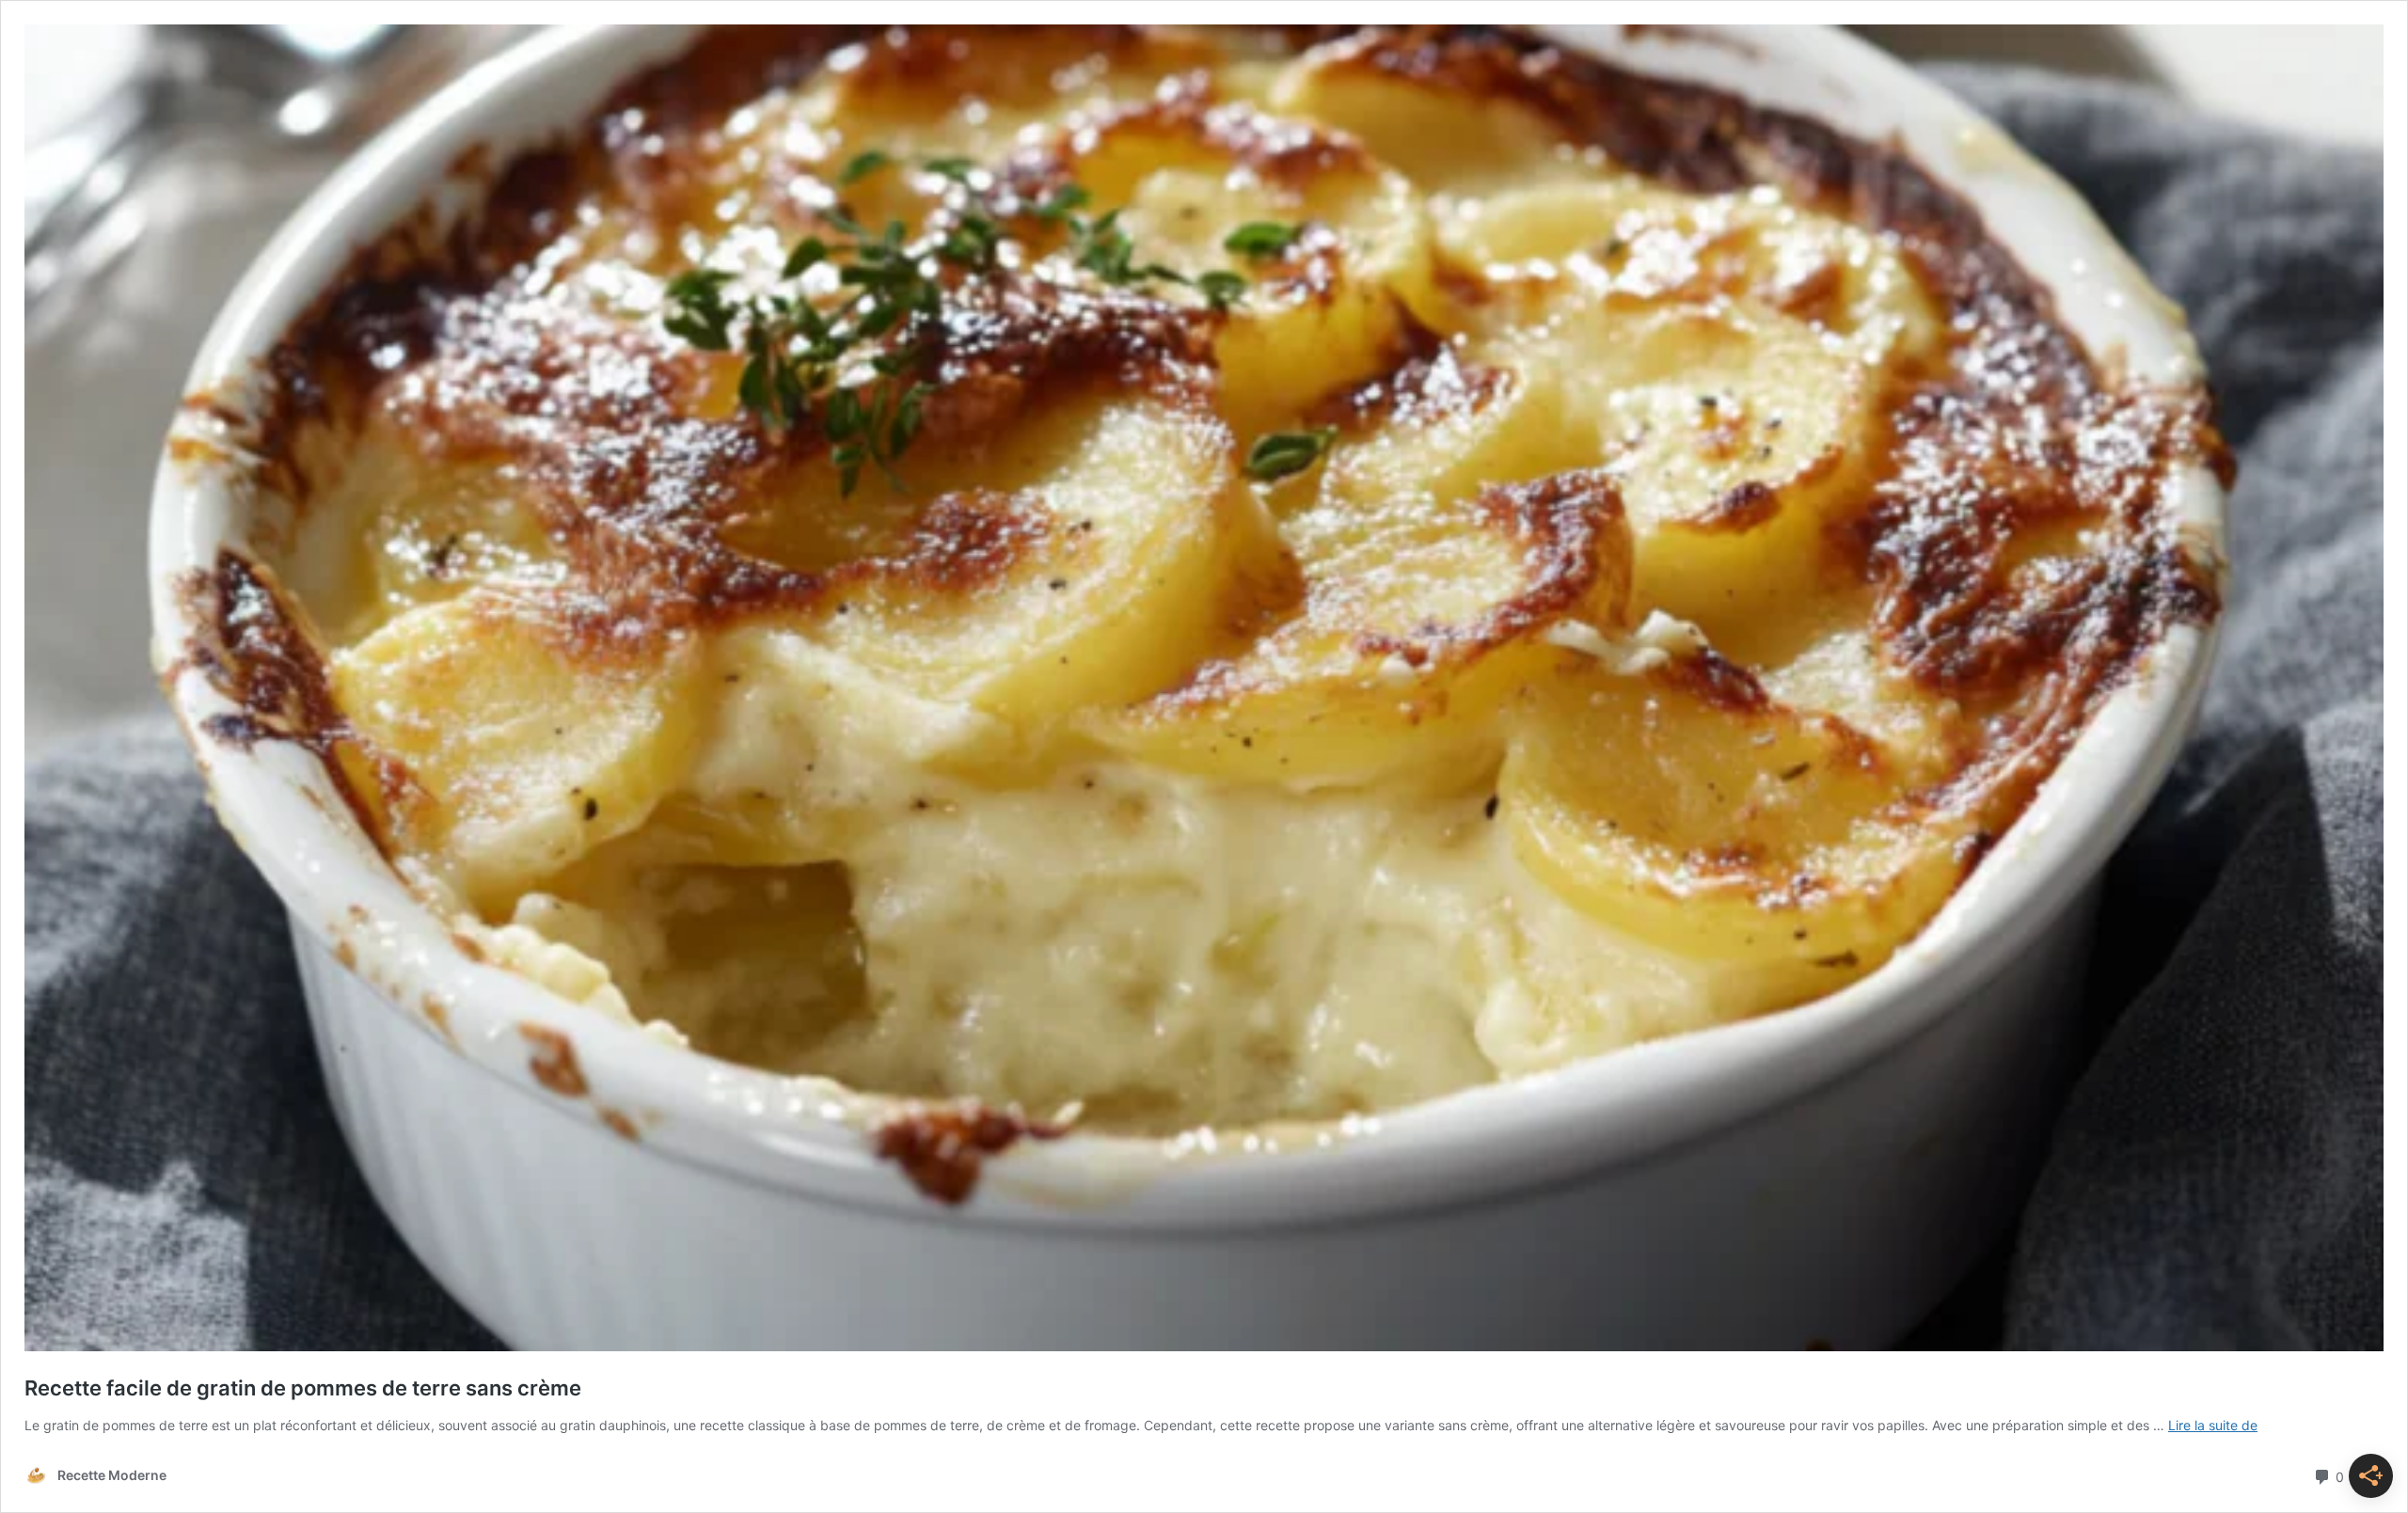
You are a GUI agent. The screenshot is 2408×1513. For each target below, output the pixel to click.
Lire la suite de (2213, 1425)
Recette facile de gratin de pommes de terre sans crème (303, 1388)
